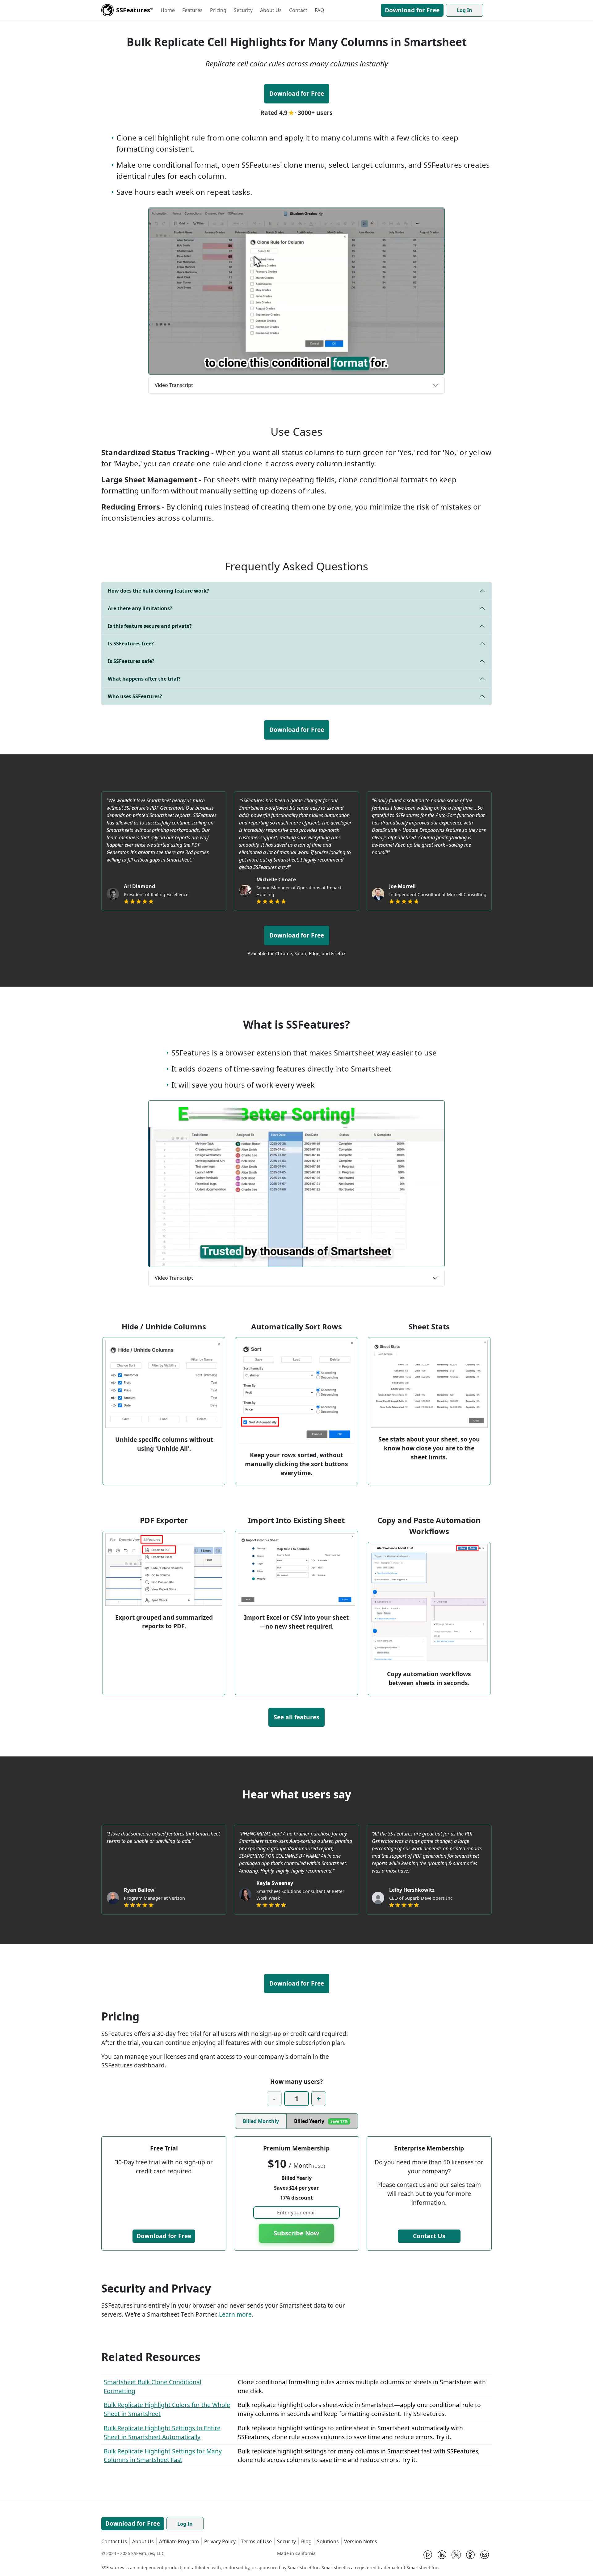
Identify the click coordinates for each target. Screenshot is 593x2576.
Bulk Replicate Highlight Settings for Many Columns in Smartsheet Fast (163, 2456)
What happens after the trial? (144, 679)
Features (192, 10)
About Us (271, 10)
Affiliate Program (179, 2541)
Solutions (328, 2541)
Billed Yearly (321, 2121)
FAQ (320, 10)
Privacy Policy (220, 2541)
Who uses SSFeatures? (135, 696)
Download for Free (412, 10)
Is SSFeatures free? (131, 644)
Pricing (218, 10)
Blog (306, 2541)
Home (168, 10)
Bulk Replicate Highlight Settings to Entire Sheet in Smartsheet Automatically (162, 2432)
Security (243, 10)
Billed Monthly (261, 2121)
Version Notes (361, 2541)
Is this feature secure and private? (150, 626)
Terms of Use (256, 2541)
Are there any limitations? (140, 608)
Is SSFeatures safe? (131, 661)
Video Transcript (174, 385)
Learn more (235, 2314)
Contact (298, 10)
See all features (296, 1717)
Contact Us (429, 2236)
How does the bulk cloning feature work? (158, 591)
